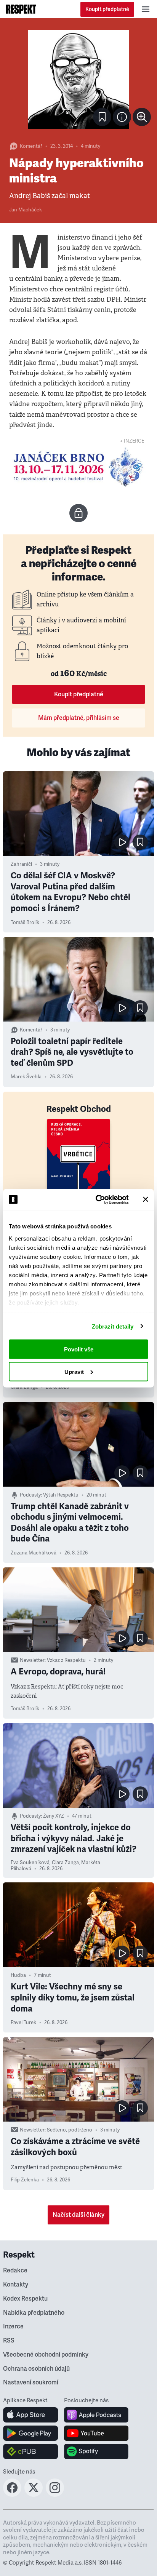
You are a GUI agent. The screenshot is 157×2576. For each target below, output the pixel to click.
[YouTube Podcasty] (96, 2433)
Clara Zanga (24, 1387)
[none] (142, 117)
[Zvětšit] (78, 79)
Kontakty (16, 2285)
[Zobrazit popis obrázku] (122, 117)
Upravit (74, 1371)
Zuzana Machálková (34, 1553)
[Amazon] (31, 2451)
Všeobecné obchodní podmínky (46, 2355)
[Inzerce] (78, 467)
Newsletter (32, 1660)
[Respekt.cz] (21, 9)
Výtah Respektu (61, 1495)
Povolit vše (79, 1349)
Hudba (18, 1975)
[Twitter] (34, 2494)
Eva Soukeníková (30, 1863)
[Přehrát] (122, 842)
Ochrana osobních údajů (36, 2369)
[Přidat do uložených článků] (140, 842)
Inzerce (13, 2327)
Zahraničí (21, 864)
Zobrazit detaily (113, 1326)
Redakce (15, 2271)
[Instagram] (55, 2494)
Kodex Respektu (25, 2299)
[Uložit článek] (102, 117)
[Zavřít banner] (146, 1199)
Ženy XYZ (54, 1816)
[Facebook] (12, 2494)
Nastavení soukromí (31, 2383)
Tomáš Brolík (25, 923)
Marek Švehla (26, 1077)
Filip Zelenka (25, 2180)
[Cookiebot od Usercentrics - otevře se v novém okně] (97, 1199)
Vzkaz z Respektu (66, 1660)
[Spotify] (96, 2451)
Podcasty (30, 1495)
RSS (9, 2341)
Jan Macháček (26, 210)
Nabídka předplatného (34, 2313)
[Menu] (146, 9)
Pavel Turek (23, 2023)
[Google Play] (31, 2433)
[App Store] (31, 2415)
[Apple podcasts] (96, 2415)
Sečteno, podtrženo (70, 2130)
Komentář (31, 146)
